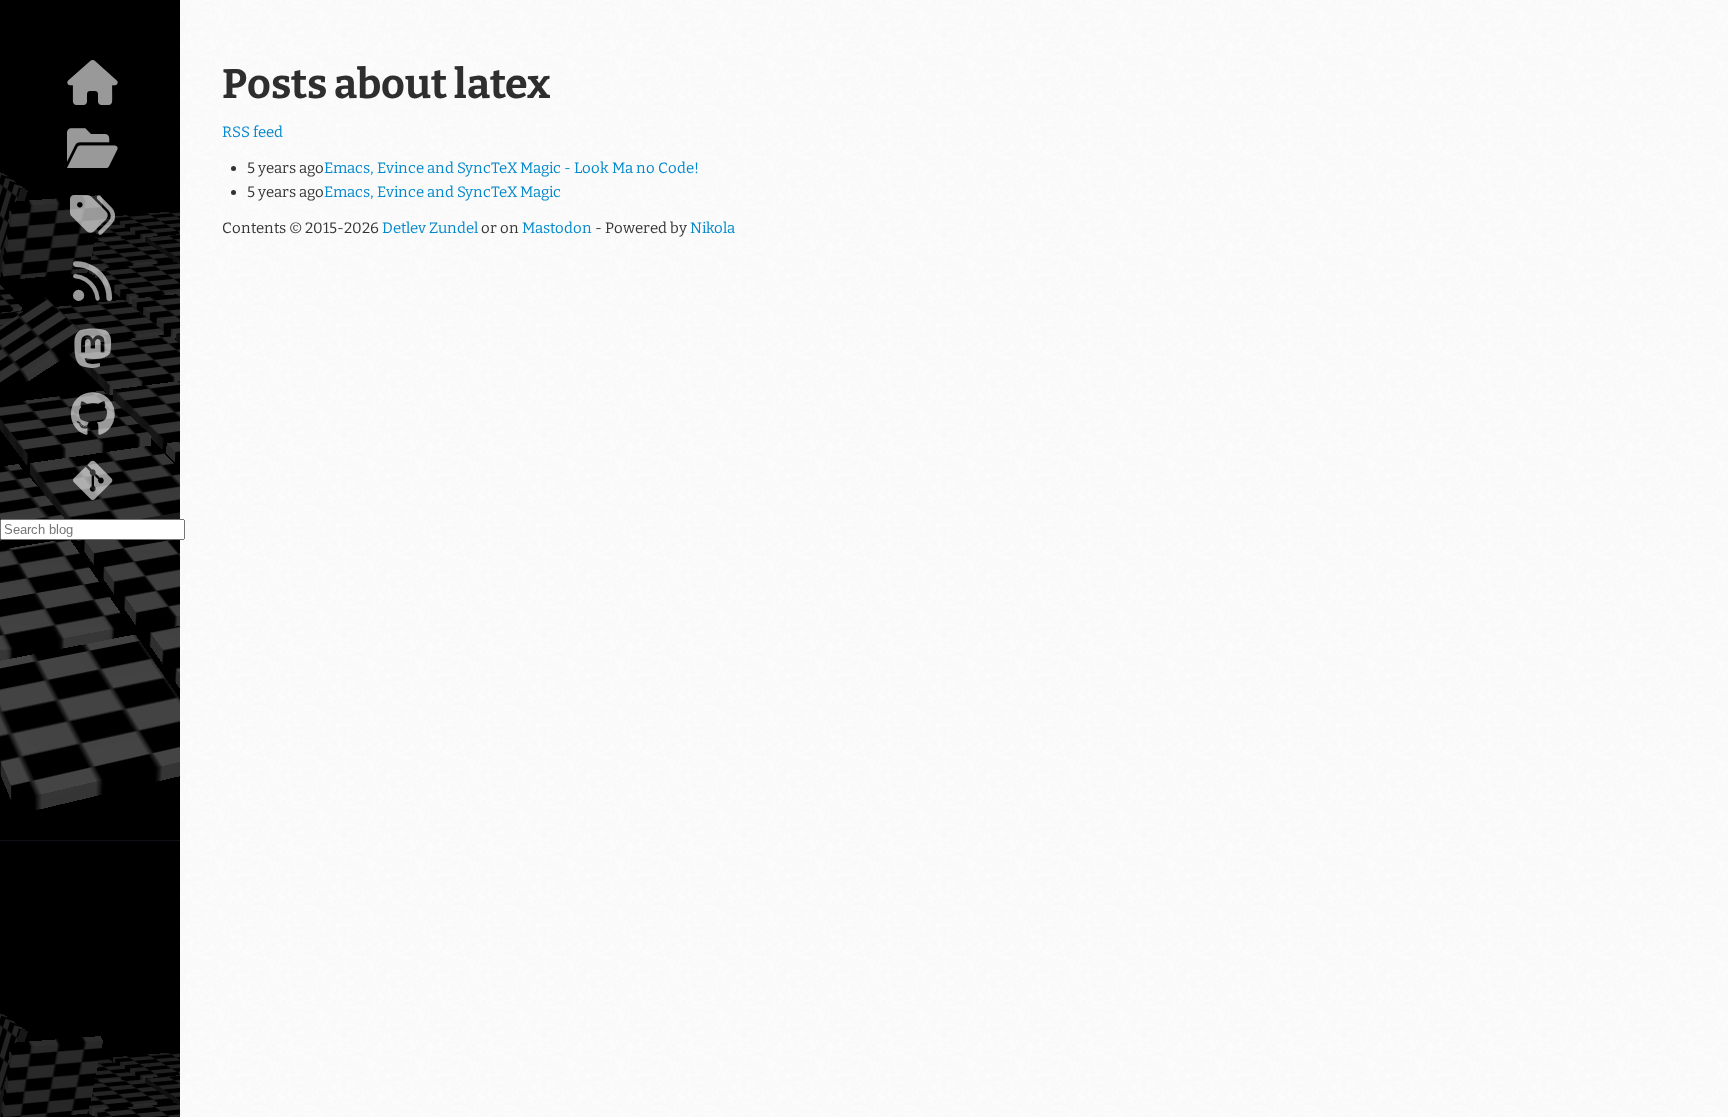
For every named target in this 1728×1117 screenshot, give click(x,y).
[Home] (92, 88)
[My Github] (92, 420)
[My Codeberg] (92, 486)
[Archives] (92, 154)
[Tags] (92, 221)
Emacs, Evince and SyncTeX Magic (442, 192)
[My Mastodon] (92, 354)
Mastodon (557, 228)
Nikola (712, 228)
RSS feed (252, 132)
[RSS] (92, 287)
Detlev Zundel (430, 228)
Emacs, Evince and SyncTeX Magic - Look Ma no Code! (511, 168)
